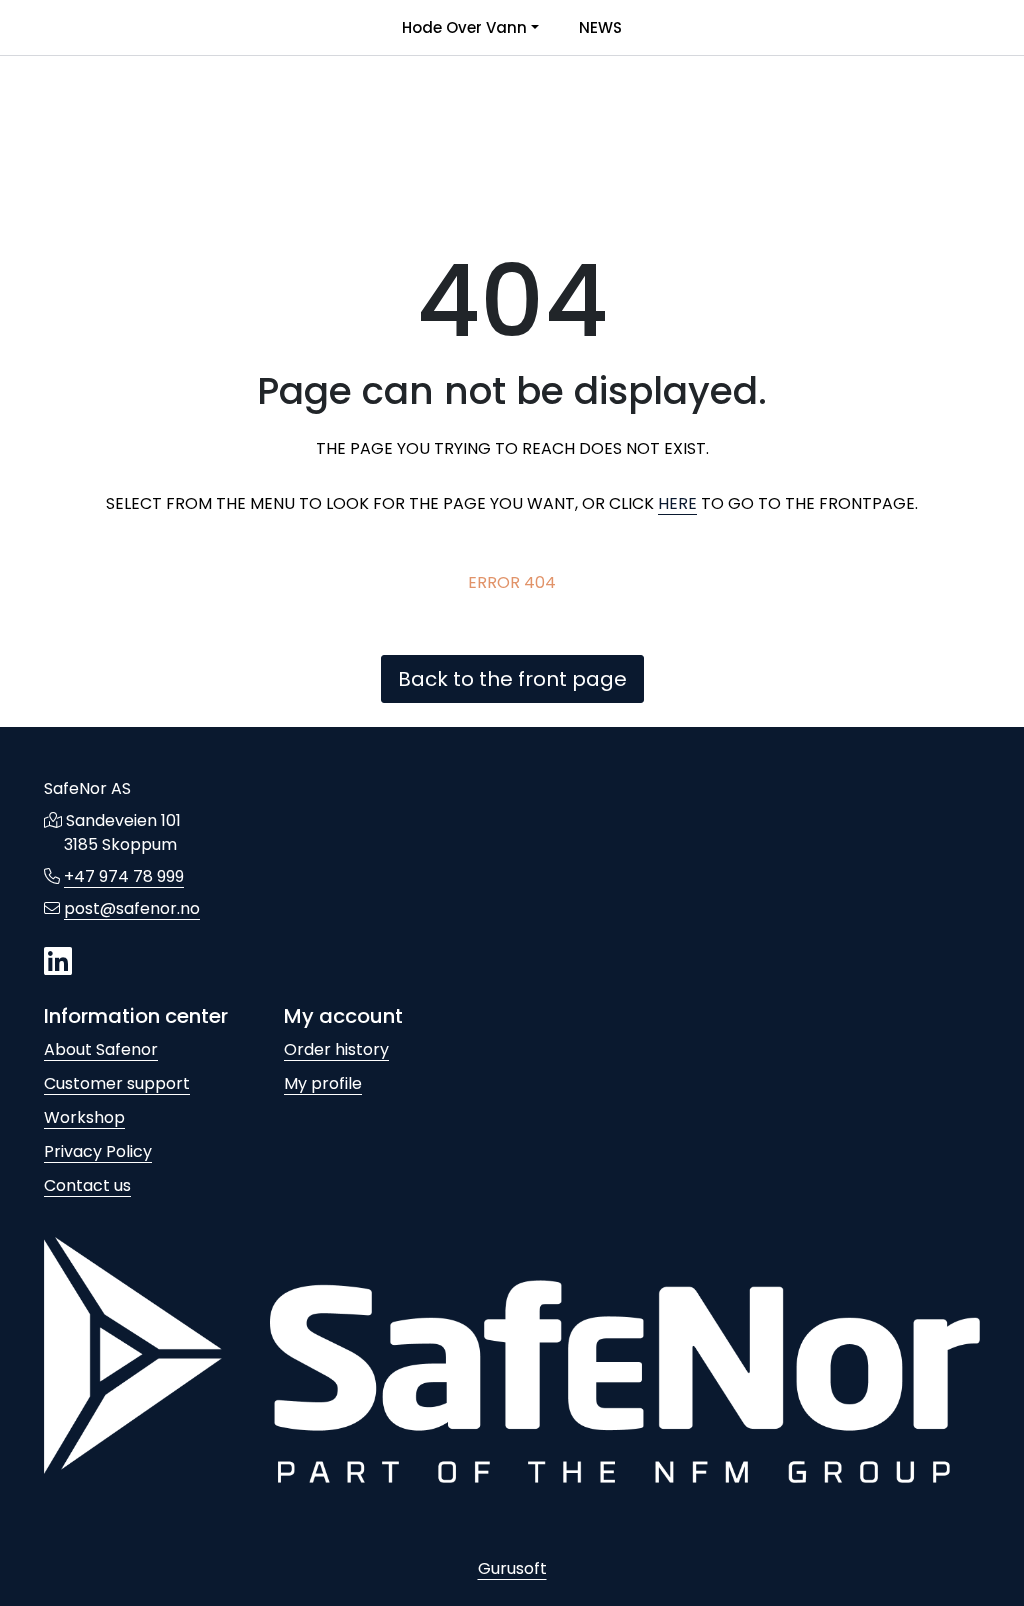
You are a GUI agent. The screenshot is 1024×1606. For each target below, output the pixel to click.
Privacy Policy (98, 1151)
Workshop (84, 1117)
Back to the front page (512, 679)
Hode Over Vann (464, 27)
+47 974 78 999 (124, 876)
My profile (323, 1083)
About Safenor (101, 1049)
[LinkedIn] (58, 962)
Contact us (87, 1185)
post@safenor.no (132, 908)
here (677, 503)
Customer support (117, 1083)
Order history (336, 1049)
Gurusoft (512, 1568)
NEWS (600, 27)
